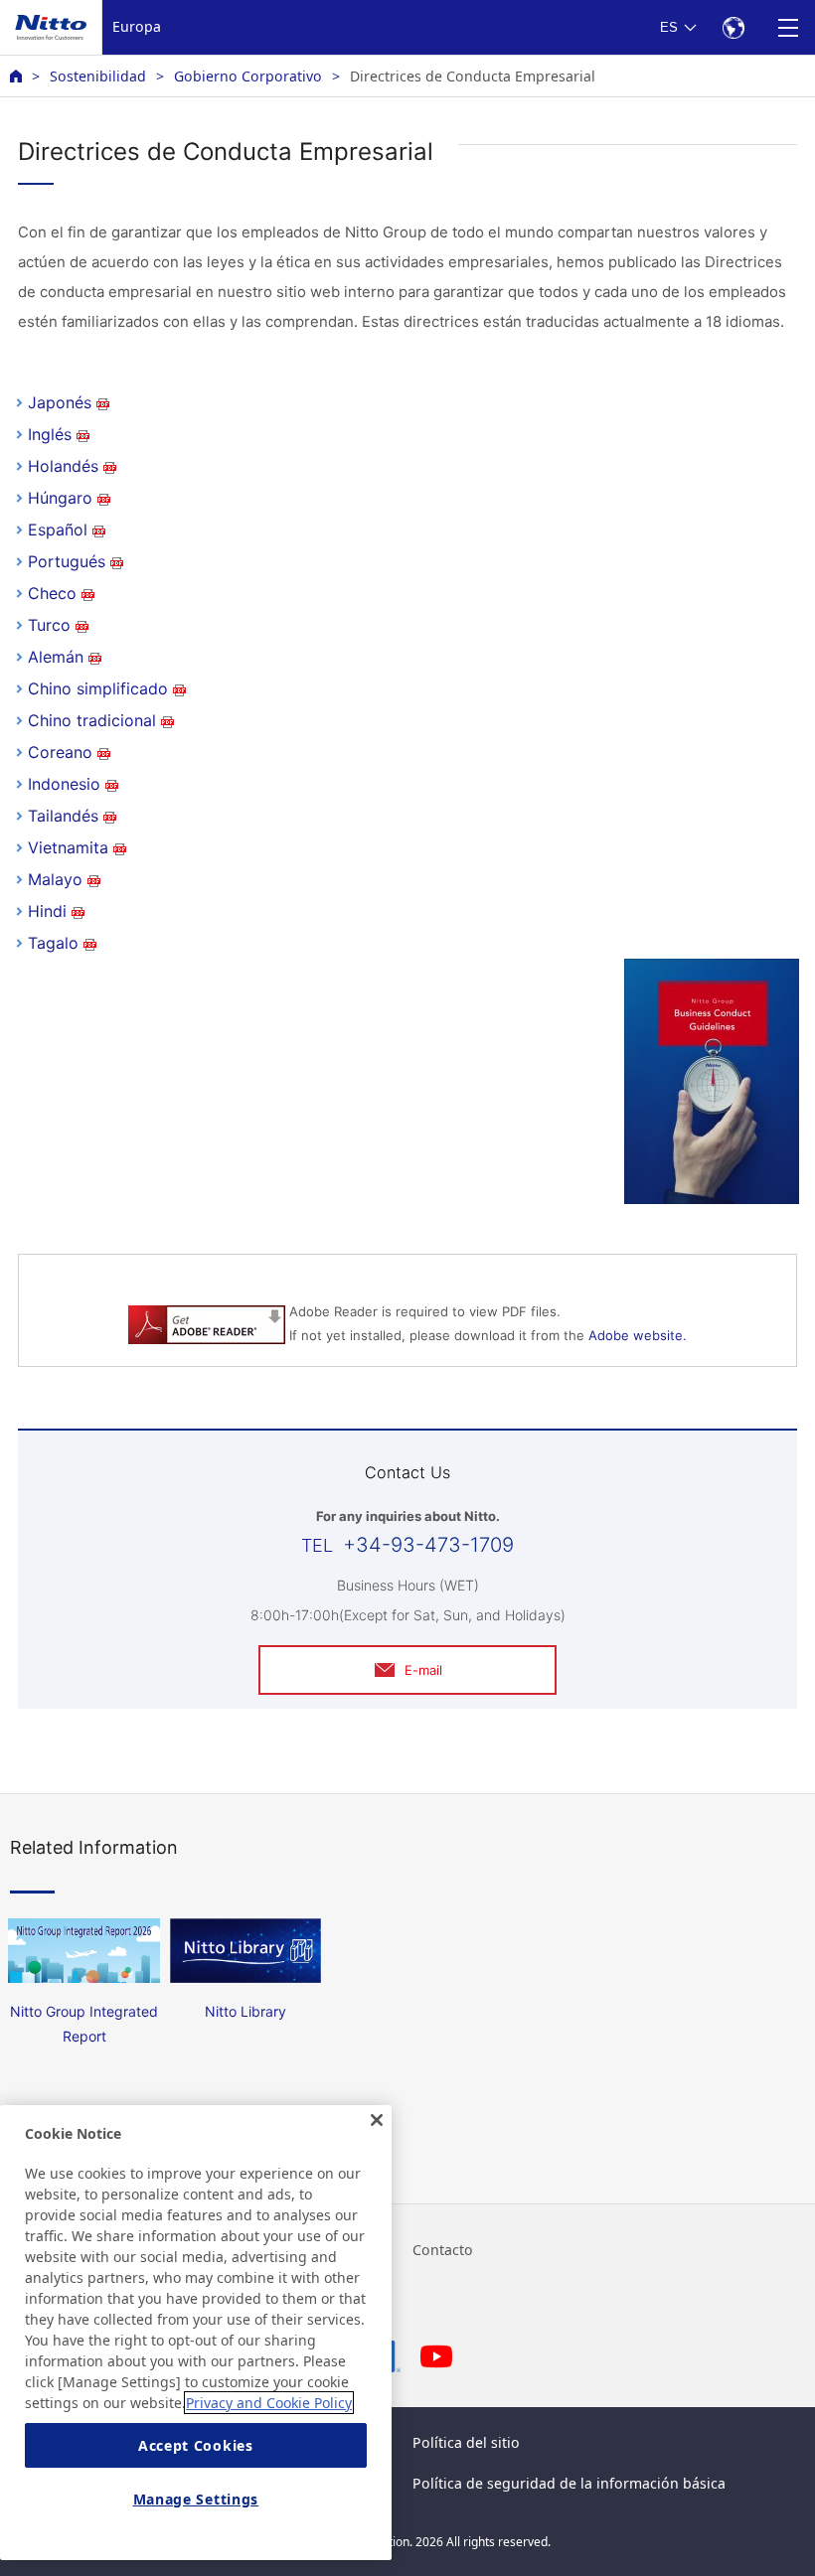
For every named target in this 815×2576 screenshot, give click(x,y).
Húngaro (60, 498)
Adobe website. (638, 1335)
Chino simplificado (98, 688)
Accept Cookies (196, 2445)
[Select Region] (733, 27)
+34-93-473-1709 (428, 1545)
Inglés (50, 434)
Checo (52, 593)
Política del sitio (466, 2442)
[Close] (377, 2120)
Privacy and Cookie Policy (269, 2403)
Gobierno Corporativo (248, 76)
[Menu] (788, 27)
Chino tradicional (92, 720)
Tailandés (63, 816)
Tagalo (53, 943)
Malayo (55, 879)
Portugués (67, 561)
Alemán (56, 657)
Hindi (47, 911)
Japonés (60, 402)
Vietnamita (68, 847)
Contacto (443, 2250)
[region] (196, 2333)
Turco (49, 625)
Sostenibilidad (98, 76)
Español (58, 530)
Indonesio (64, 784)
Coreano (60, 752)
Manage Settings (196, 2499)
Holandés (63, 466)
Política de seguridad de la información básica (569, 2483)
